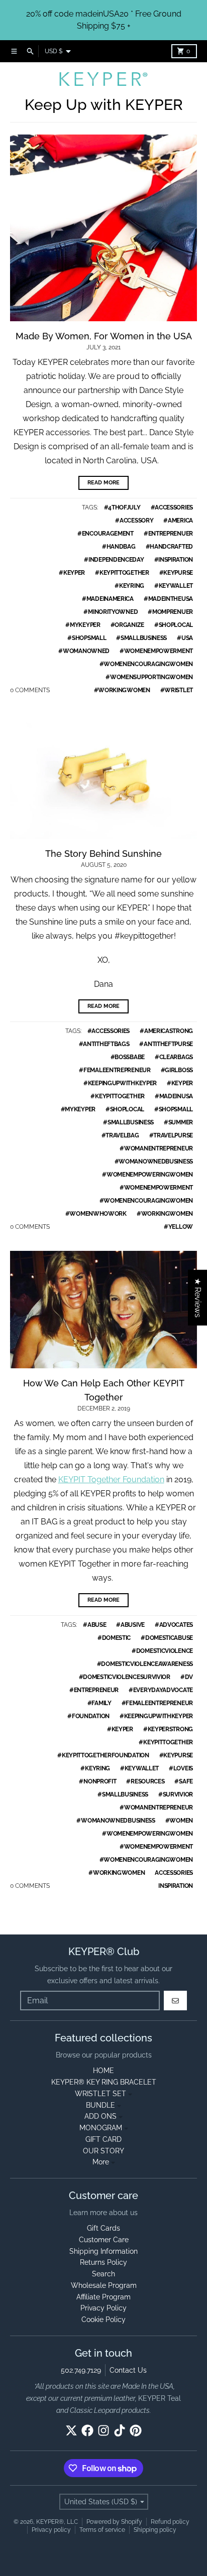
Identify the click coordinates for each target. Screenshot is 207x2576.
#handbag (119, 547)
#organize (127, 625)
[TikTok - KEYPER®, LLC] (120, 2430)
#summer (178, 1122)
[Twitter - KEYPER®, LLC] (71, 2430)
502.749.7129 (81, 2370)
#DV (187, 1677)
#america (178, 521)
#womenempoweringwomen (147, 1175)
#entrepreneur (94, 1690)
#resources (145, 1781)
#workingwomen (122, 690)
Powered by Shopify (114, 2522)
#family (99, 1703)
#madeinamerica (108, 599)
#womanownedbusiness (154, 1162)
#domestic (114, 1638)
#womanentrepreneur (156, 1148)
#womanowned (84, 651)
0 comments (30, 690)
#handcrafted (169, 547)
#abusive (130, 1625)
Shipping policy (155, 2530)
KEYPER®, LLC (57, 2522)
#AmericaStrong (166, 1031)
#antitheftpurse (166, 1044)
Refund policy (170, 2522)
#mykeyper (83, 625)
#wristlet (177, 690)
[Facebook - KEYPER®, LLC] (87, 2430)
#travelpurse (171, 1135)
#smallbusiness (141, 638)
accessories (174, 1873)
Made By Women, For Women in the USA (104, 336)
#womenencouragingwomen (146, 664)
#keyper (72, 573)
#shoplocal (174, 625)
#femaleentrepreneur (115, 1070)
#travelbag (120, 1135)
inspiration (176, 1886)
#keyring (129, 586)
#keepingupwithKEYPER (120, 1083)
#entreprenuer (168, 534)
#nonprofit (97, 1781)
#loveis (181, 1768)
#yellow (178, 1227)
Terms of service (102, 2530)
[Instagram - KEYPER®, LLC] (103, 2430)
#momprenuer (170, 612)
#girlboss (177, 1070)
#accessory (134, 521)
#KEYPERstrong (168, 1729)
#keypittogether (122, 573)
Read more (103, 483)
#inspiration (174, 560)
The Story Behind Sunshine (103, 854)
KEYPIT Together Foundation (111, 1479)
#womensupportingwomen (149, 677)
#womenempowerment (156, 651)
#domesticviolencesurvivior (125, 1677)
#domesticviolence (162, 1651)
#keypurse (176, 573)
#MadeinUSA (174, 1096)
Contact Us (128, 2370)
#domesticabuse (167, 1638)
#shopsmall (87, 638)
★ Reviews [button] (198, 1298)
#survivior (176, 1794)
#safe (184, 1781)
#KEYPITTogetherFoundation (103, 1755)
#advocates (174, 1625)
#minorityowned (111, 612)
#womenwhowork (96, 1214)
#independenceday (114, 560)
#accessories (172, 507)
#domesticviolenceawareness (145, 1664)
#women (179, 1821)
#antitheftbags (104, 1044)
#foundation (88, 1716)
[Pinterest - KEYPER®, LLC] (136, 2430)
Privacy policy (51, 2530)
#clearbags (174, 1057)
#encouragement (106, 534)
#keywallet (174, 586)
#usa (185, 638)
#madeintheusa (168, 599)
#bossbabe (128, 1057)
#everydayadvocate (161, 1690)
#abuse (94, 1625)
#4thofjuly (122, 507)
